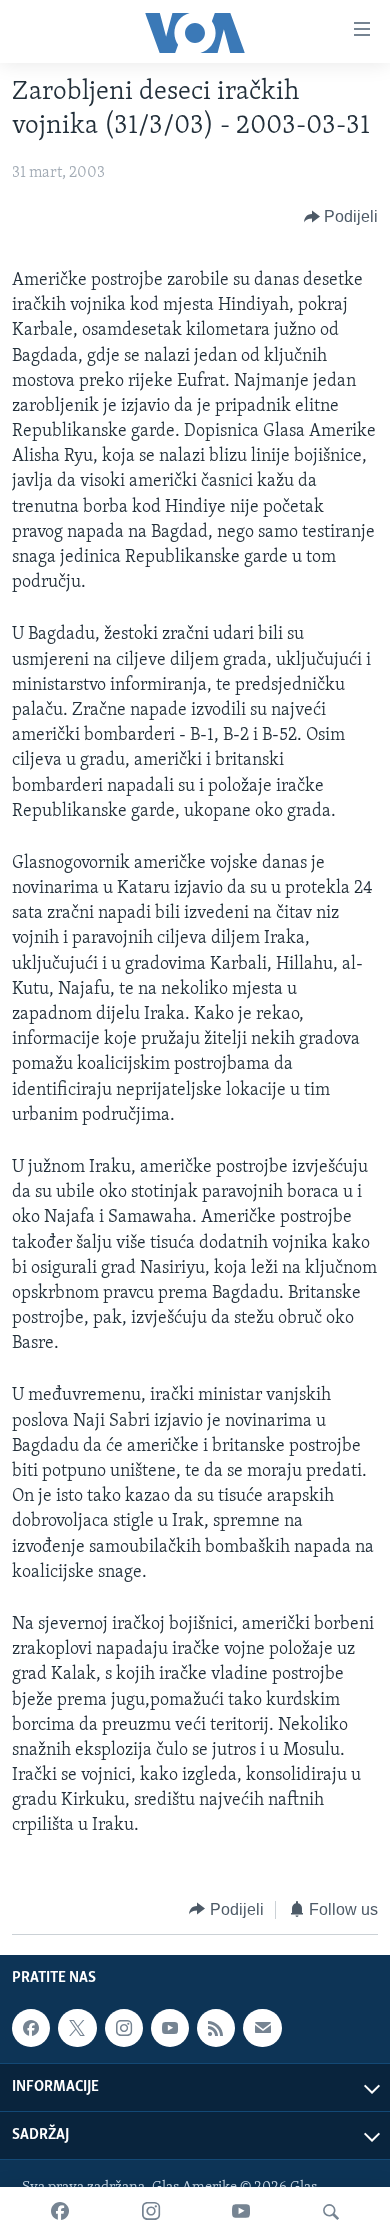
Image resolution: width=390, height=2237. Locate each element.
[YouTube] (241, 2212)
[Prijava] (262, 2028)
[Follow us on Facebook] (31, 2028)
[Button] (341, 217)
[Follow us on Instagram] (124, 2028)
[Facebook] (60, 2212)
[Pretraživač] (331, 2212)
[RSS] (216, 2028)
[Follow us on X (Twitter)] (77, 2028)
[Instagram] (151, 2212)
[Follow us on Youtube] (170, 2028)
